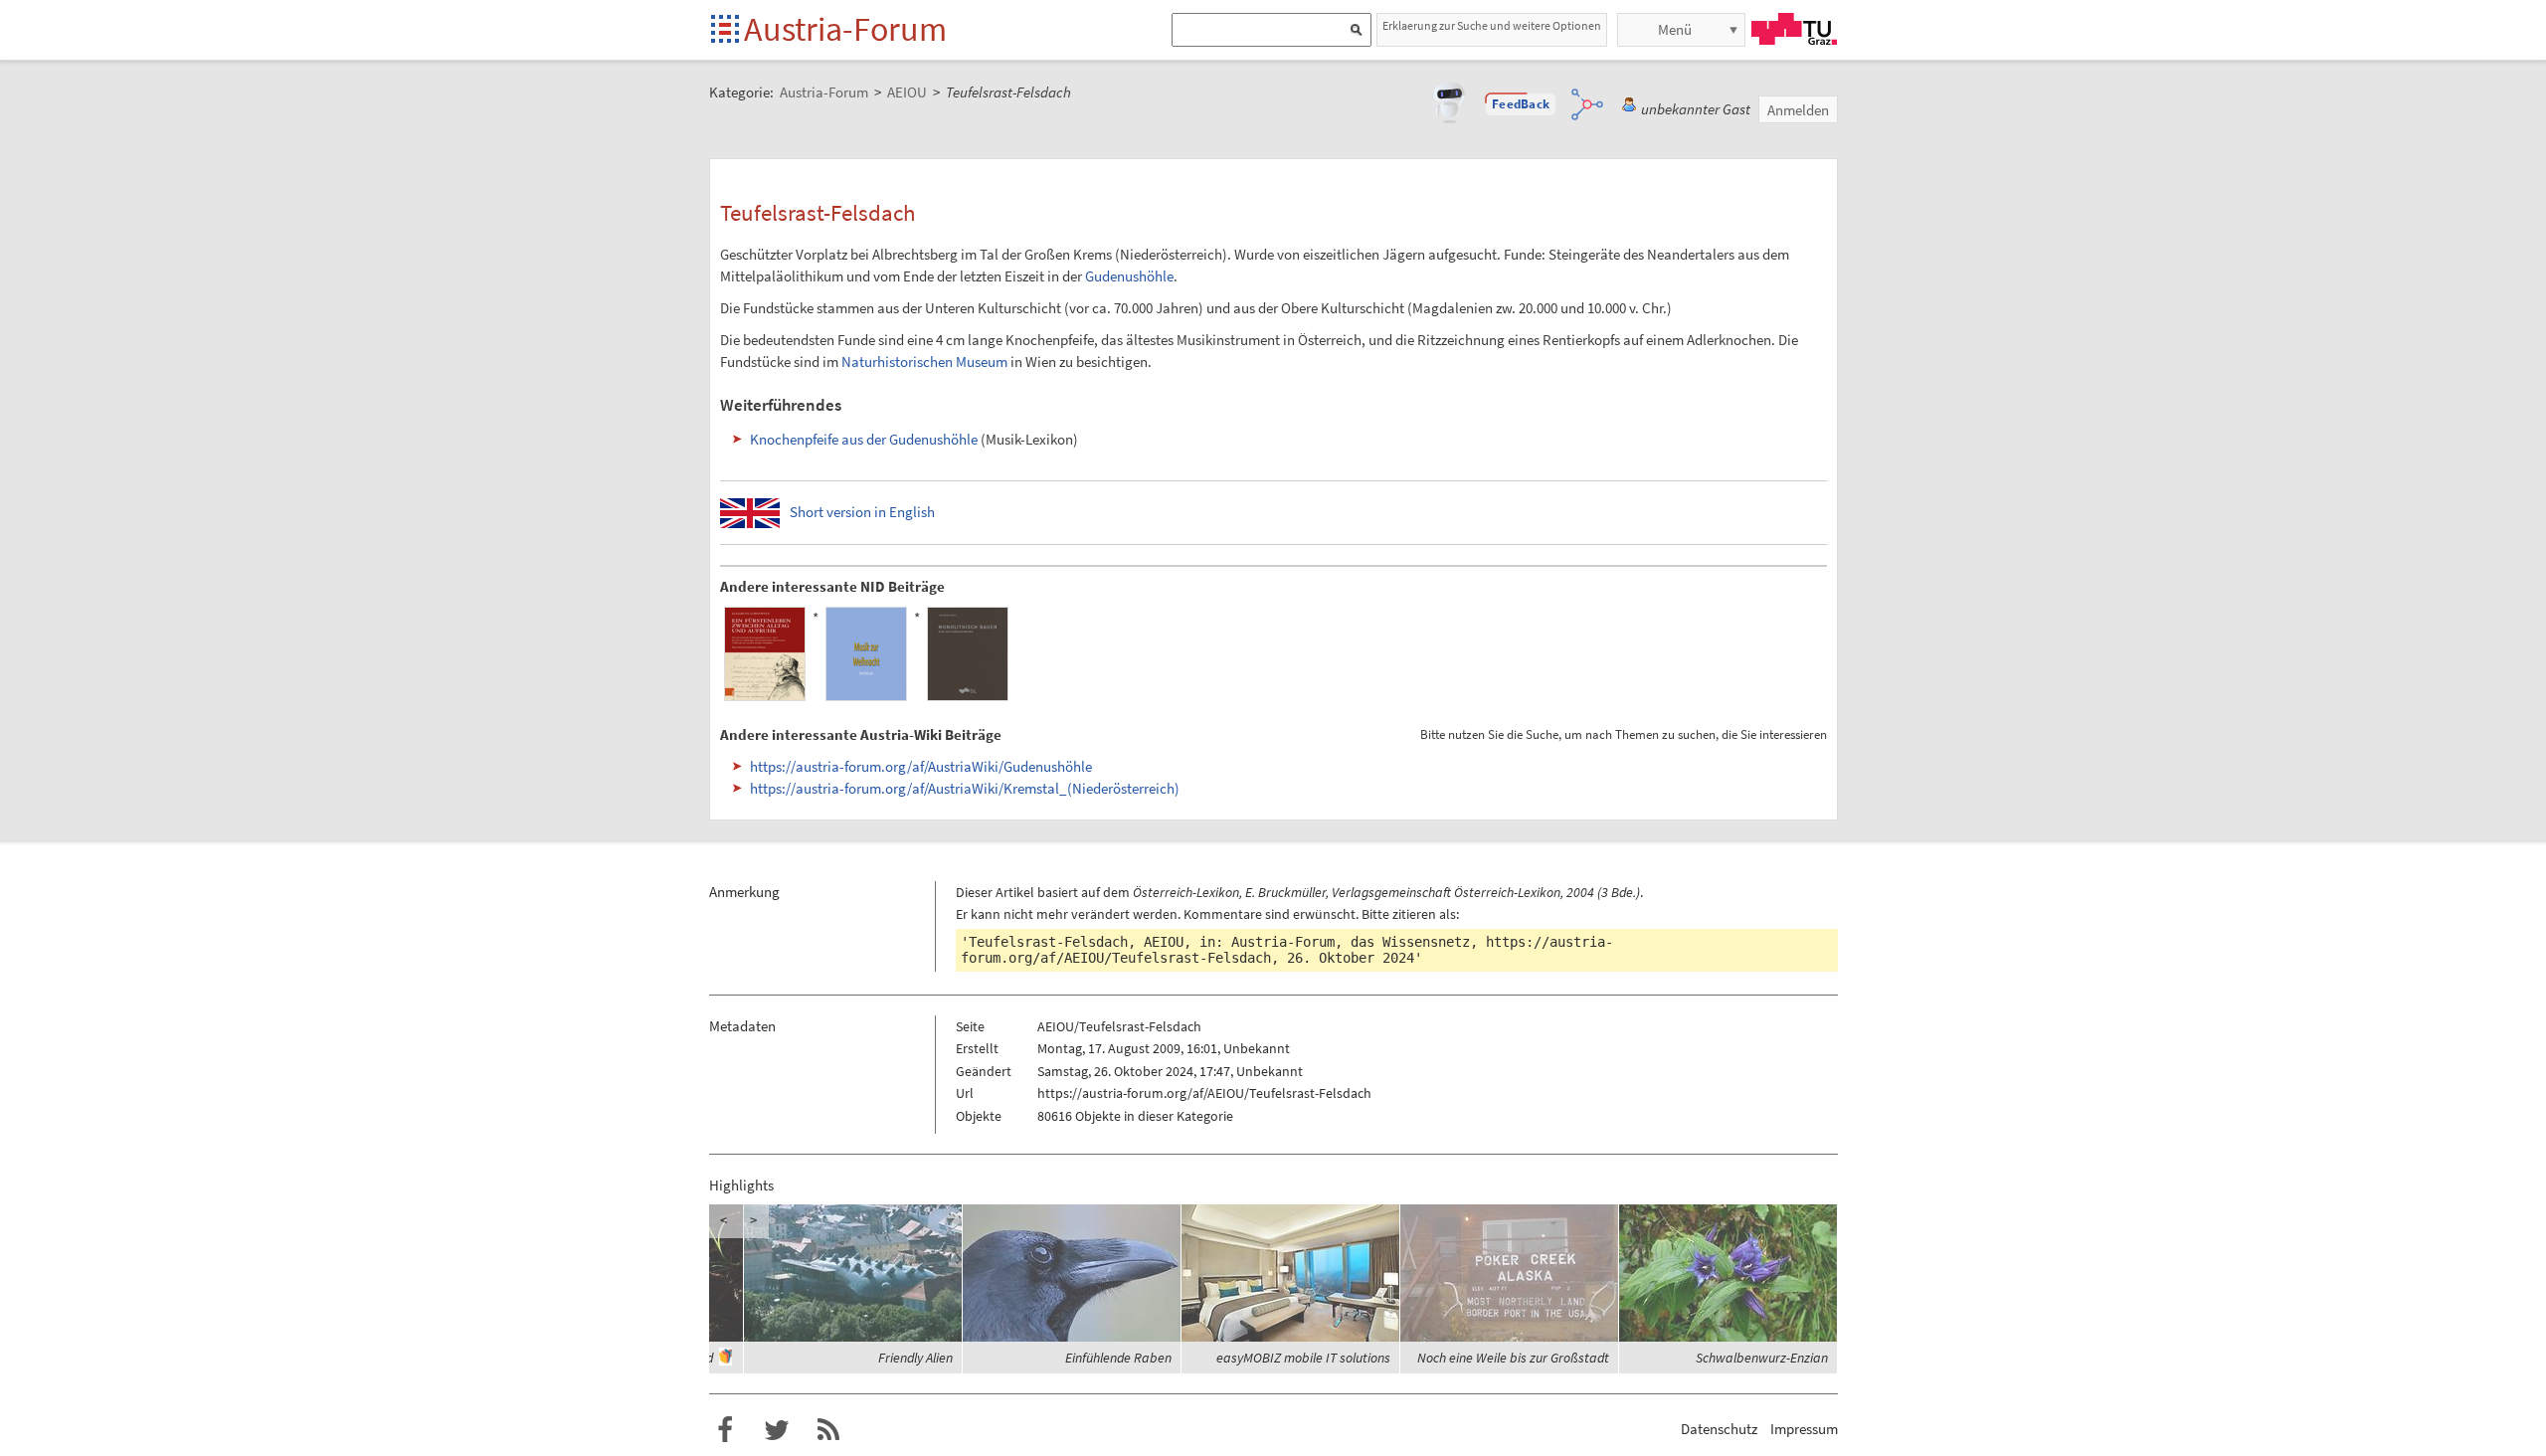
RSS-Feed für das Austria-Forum (828, 1430)
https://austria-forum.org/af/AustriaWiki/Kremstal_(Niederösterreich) (965, 788)
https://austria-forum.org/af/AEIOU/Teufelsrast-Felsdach (1204, 1093)
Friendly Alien (915, 1358)
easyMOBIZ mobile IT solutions (1303, 1358)
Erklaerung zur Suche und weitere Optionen (1492, 25)
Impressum (1804, 1429)
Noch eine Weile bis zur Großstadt (1513, 1358)
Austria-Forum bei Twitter (777, 1430)
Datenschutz (1719, 1429)
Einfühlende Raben (1118, 1358)
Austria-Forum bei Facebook (725, 1430)
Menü (1675, 29)
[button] (1521, 104)
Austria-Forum (845, 29)
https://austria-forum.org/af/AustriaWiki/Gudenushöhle (921, 766)
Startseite (727, 30)
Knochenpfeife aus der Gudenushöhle (864, 439)
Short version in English (862, 512)
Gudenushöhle (1129, 276)
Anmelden (1798, 110)
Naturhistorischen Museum (924, 362)
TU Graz (1794, 29)
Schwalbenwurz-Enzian (1762, 1358)
